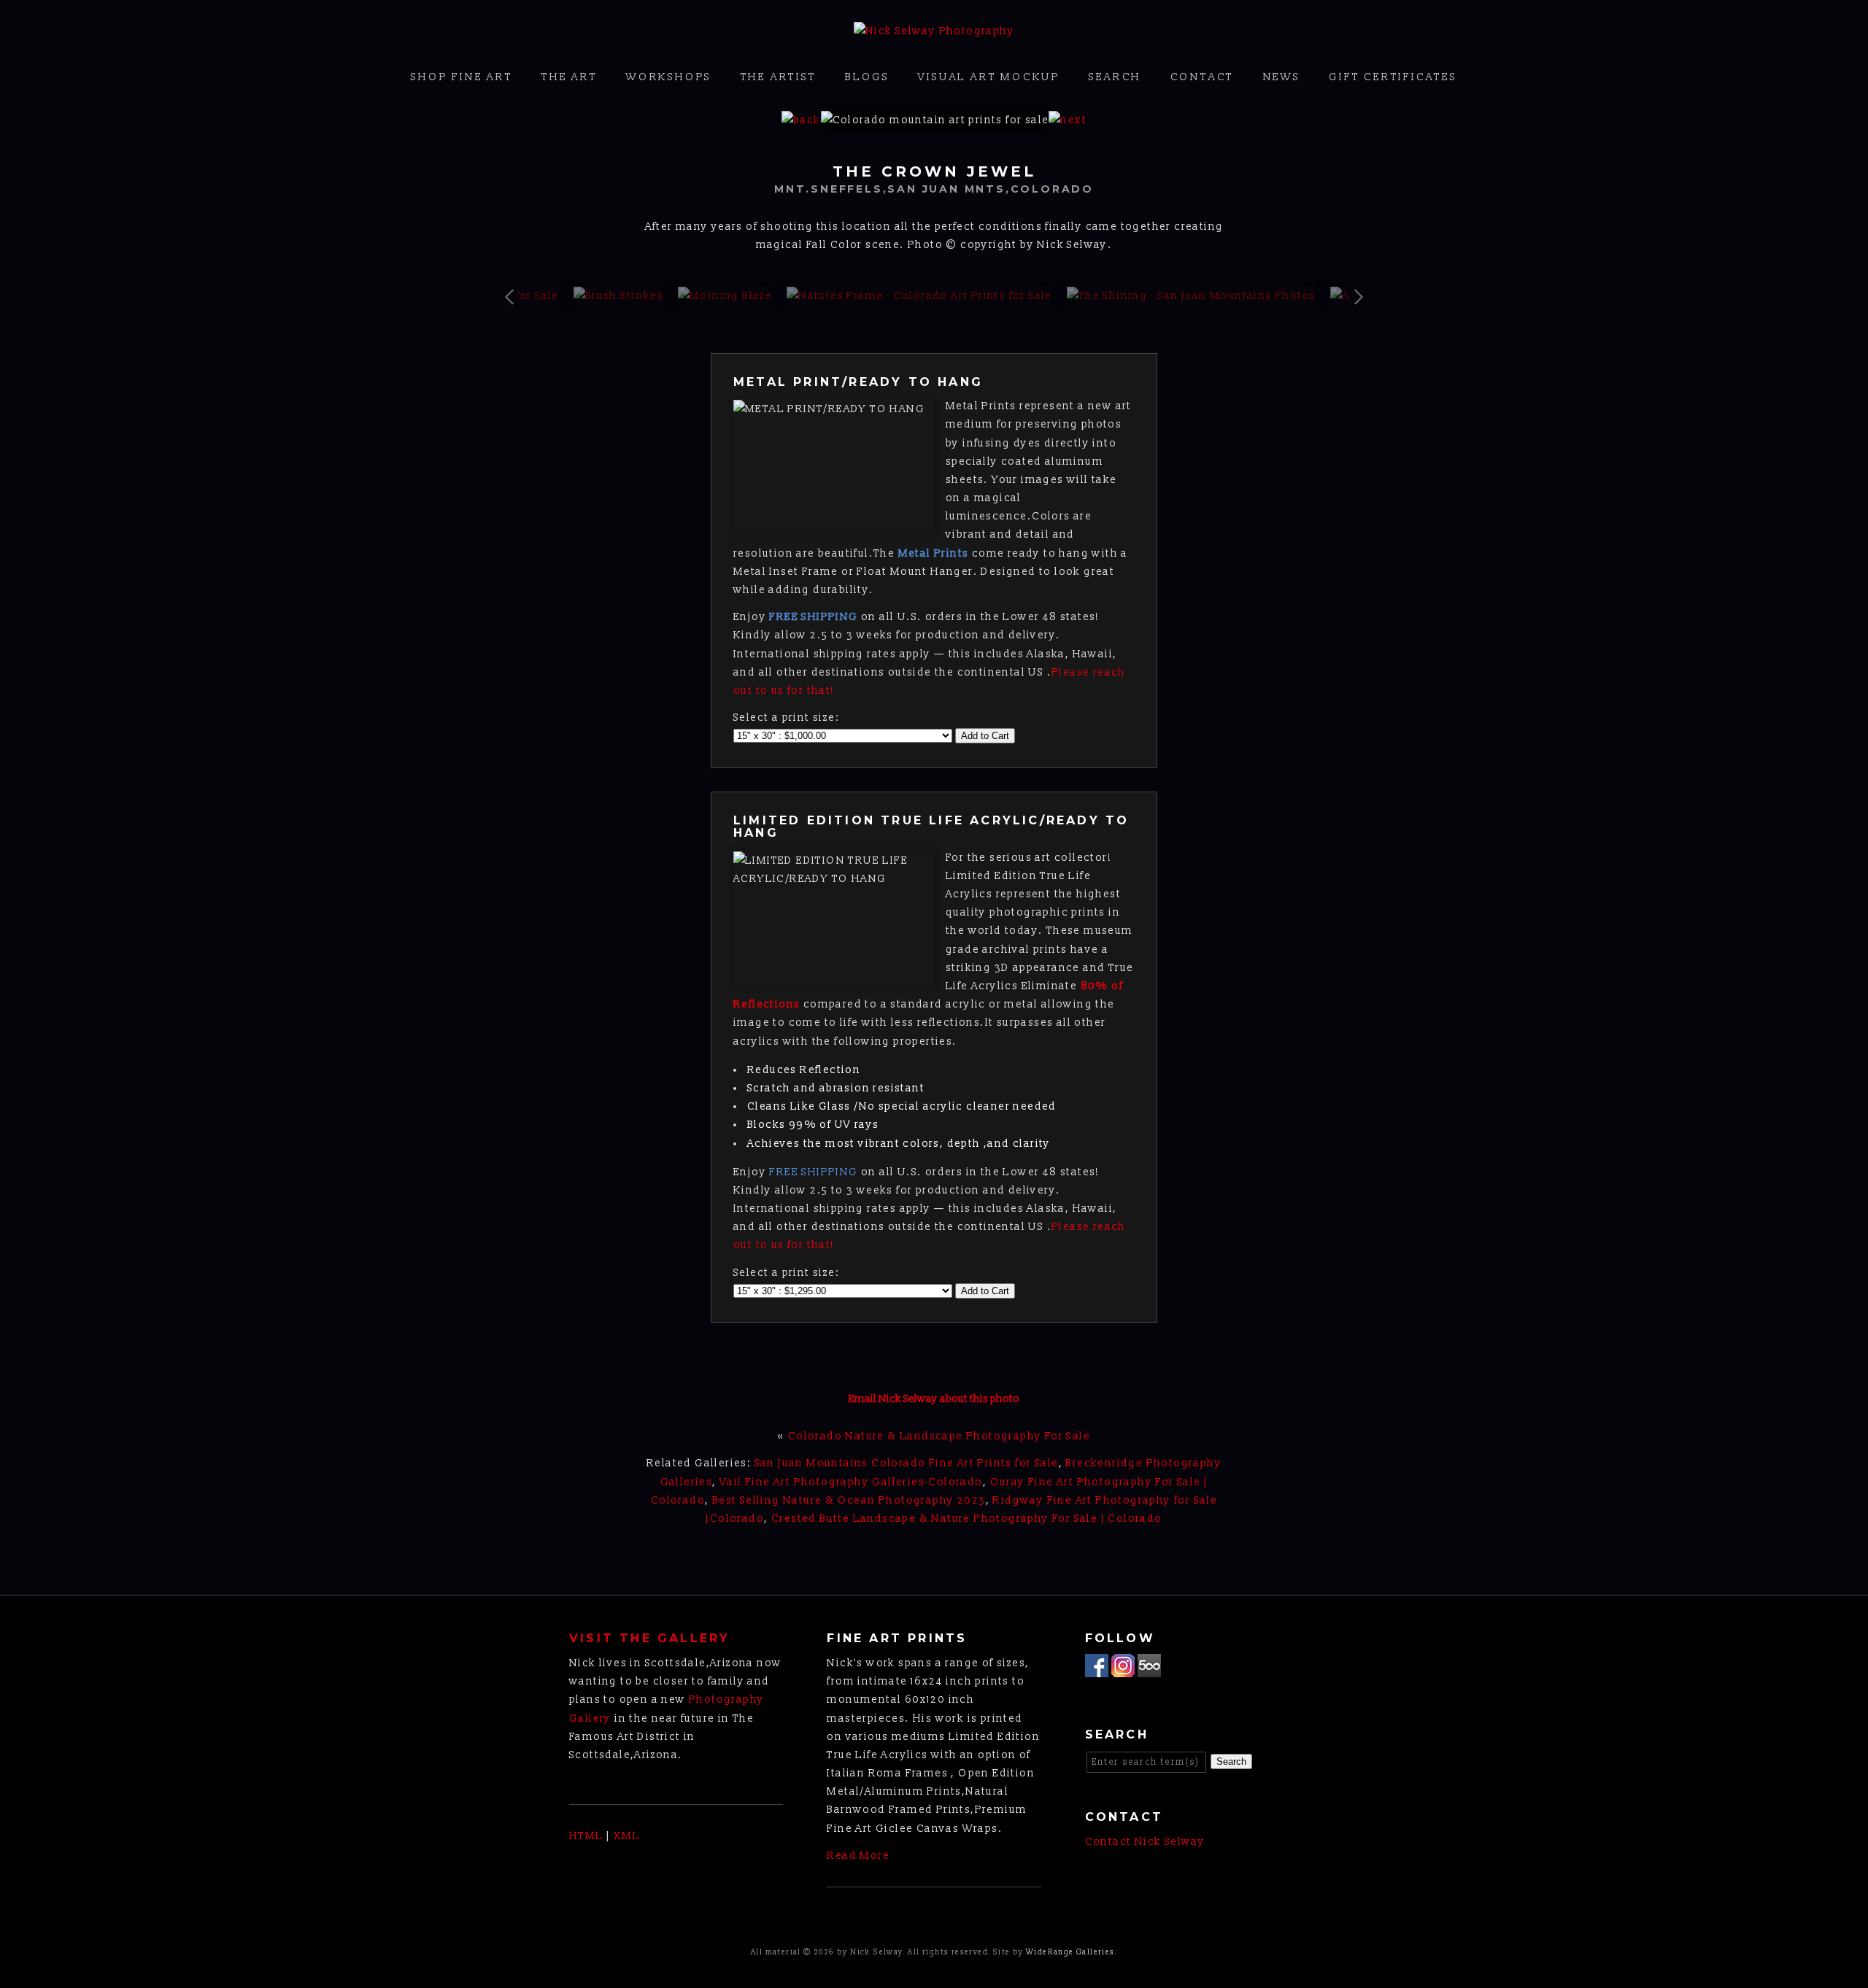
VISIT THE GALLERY (649, 1638)
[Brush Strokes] (618, 296)
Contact (1203, 77)
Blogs (867, 77)
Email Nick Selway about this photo (934, 1399)
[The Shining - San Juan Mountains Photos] (1192, 296)
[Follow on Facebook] (1097, 1668)
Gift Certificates (1393, 77)
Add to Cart (985, 736)
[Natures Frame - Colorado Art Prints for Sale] (919, 296)
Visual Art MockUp (989, 77)
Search (1115, 77)
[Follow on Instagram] (1123, 1668)
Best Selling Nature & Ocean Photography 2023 (849, 1500)
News (1282, 77)
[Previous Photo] (801, 120)
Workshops (669, 77)
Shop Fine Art (462, 77)
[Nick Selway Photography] (934, 31)
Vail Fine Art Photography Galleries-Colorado (851, 1482)
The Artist (779, 77)
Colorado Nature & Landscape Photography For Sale (939, 1436)
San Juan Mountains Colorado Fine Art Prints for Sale (907, 1463)
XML (627, 1836)
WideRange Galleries (1070, 1952)
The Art (570, 77)
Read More (858, 1856)
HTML (586, 1836)
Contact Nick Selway (1145, 1842)
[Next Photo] (1068, 120)
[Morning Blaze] (725, 296)
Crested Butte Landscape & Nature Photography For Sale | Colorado (967, 1519)
